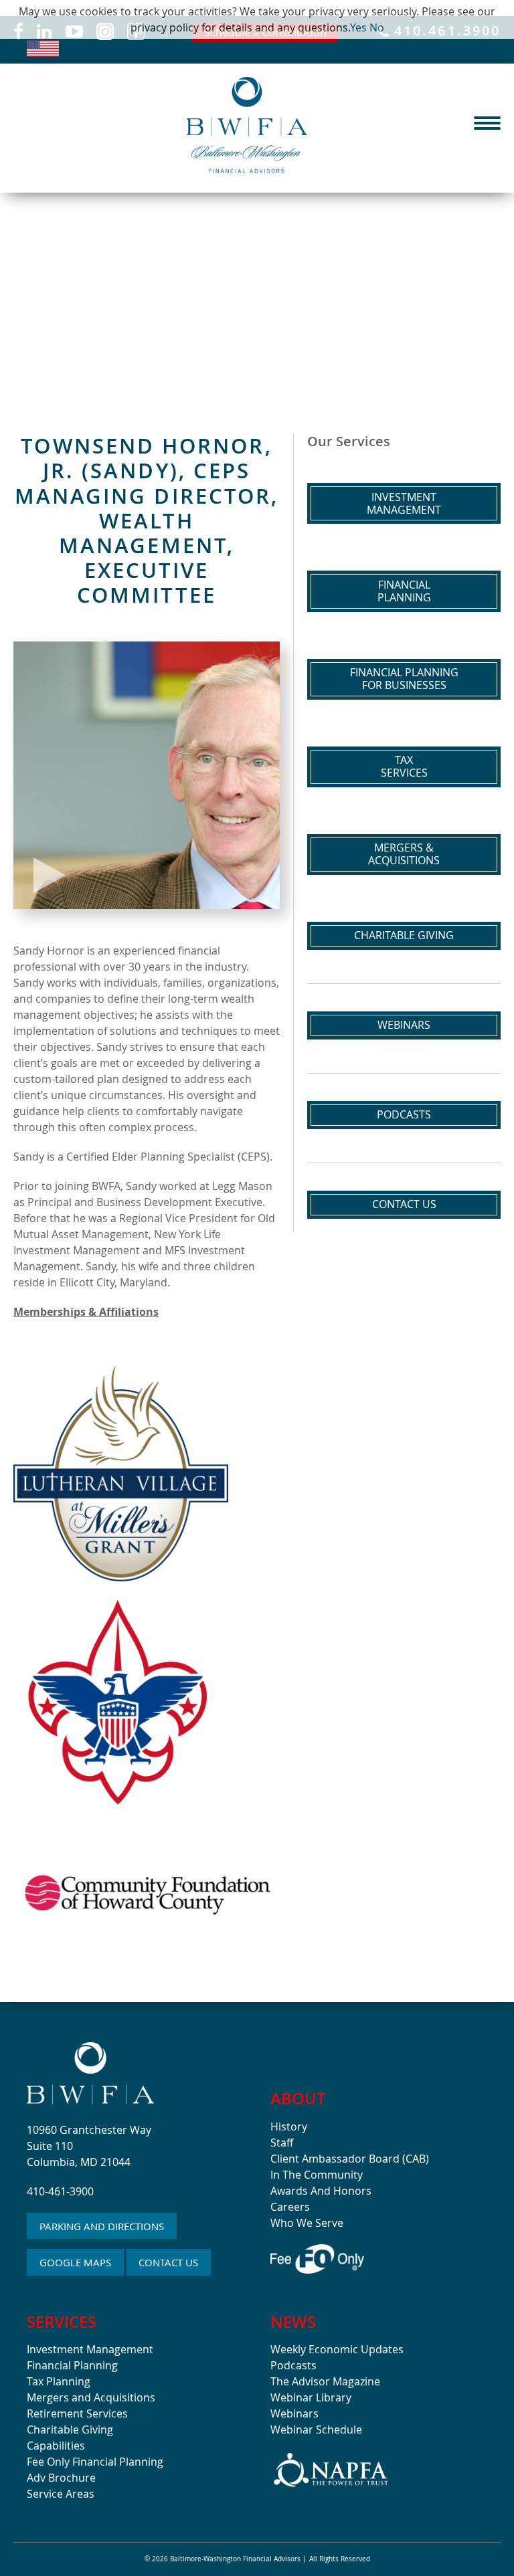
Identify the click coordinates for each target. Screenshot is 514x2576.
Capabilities (56, 2446)
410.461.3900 (445, 32)
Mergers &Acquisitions (404, 854)
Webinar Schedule (316, 2430)
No (377, 27)
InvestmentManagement (404, 503)
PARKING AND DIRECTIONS (102, 2226)
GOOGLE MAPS (75, 2262)
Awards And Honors (321, 2191)
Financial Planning (72, 2365)
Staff (282, 2143)
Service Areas (61, 2494)
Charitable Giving (404, 935)
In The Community (317, 2175)
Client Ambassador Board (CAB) (350, 2159)
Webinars (404, 1025)
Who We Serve (307, 2223)
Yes (358, 27)
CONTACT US (168, 2262)
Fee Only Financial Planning (95, 2462)
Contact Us (404, 1204)
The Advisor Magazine (325, 2381)
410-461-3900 (60, 2191)
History (289, 2126)
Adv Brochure (61, 2478)
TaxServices (404, 766)
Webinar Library (311, 2397)
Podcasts (404, 1114)
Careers (290, 2207)
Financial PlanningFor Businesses (404, 679)
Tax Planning (59, 2381)
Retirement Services (77, 2413)
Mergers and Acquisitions (91, 2397)
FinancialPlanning (404, 591)
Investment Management (90, 2349)
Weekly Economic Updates (337, 2349)
